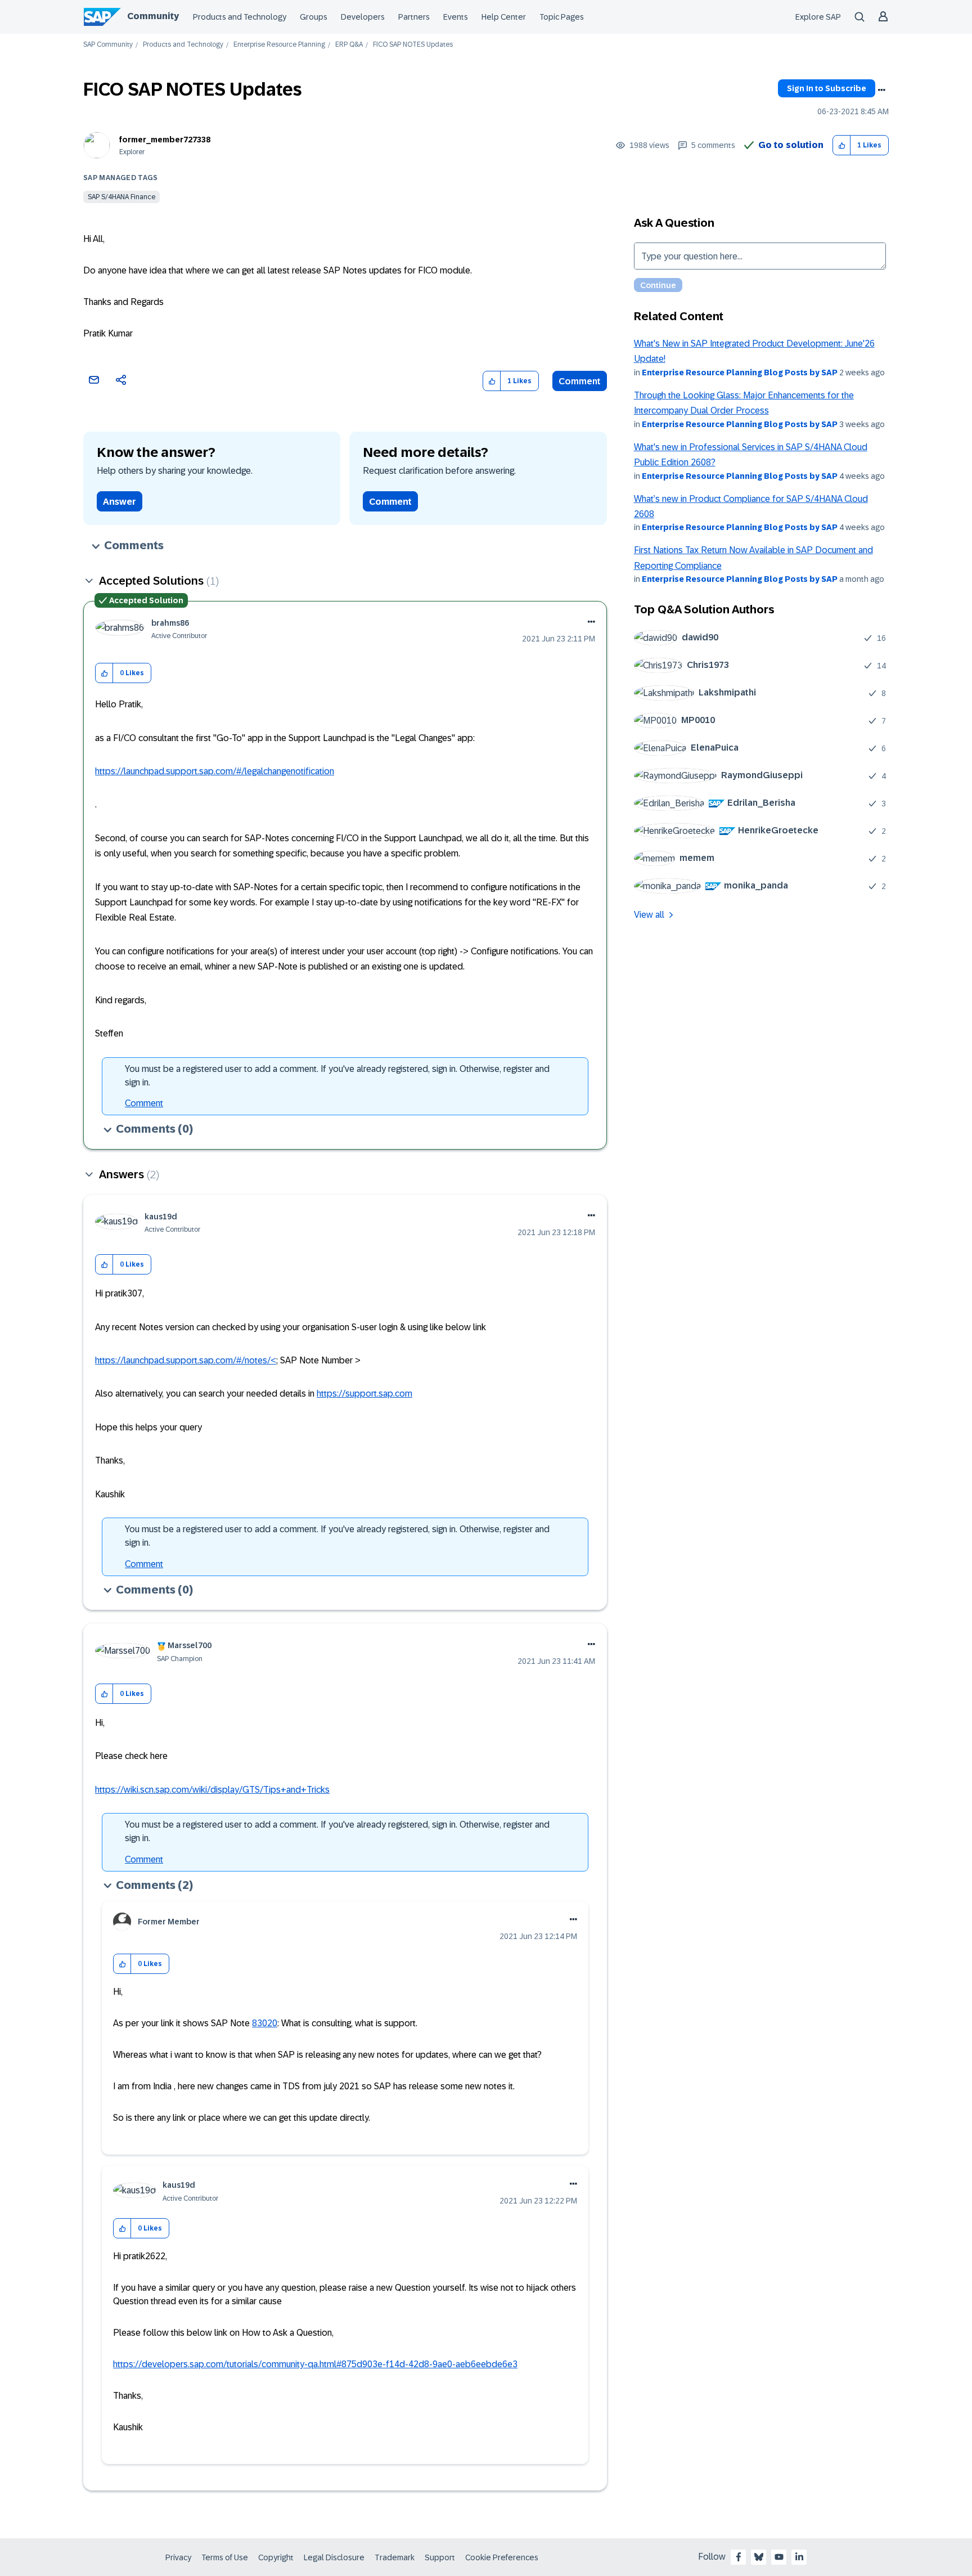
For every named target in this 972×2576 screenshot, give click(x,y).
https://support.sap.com (364, 1394)
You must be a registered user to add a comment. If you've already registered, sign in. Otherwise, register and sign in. (337, 1076)
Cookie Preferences (502, 2557)
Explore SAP (818, 17)
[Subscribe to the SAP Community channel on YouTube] (779, 2557)
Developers (363, 17)
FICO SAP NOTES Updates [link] (413, 45)
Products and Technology (240, 17)
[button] (842, 145)
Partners (414, 17)
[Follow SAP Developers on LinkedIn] (799, 2557)
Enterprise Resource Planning (279, 45)
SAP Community (108, 45)
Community (153, 16)
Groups (314, 17)
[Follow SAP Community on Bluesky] (759, 2557)
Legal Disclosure (334, 2557)
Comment (580, 381)
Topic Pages (562, 17)
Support (440, 2557)
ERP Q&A (349, 45)
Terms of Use (225, 2557)
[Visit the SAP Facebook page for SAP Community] (739, 2557)
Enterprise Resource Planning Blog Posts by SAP (740, 373)
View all (649, 915)
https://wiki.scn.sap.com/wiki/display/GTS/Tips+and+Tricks (212, 1790)
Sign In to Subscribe (827, 88)
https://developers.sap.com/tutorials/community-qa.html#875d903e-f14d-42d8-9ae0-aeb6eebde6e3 (315, 2364)
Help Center (504, 17)
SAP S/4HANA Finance (121, 197)
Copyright (276, 2557)
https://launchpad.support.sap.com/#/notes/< (186, 1360)
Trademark (395, 2557)
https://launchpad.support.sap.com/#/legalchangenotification (215, 771)
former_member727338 (165, 140)
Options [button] (881, 90)
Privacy (178, 2557)
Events (456, 17)
